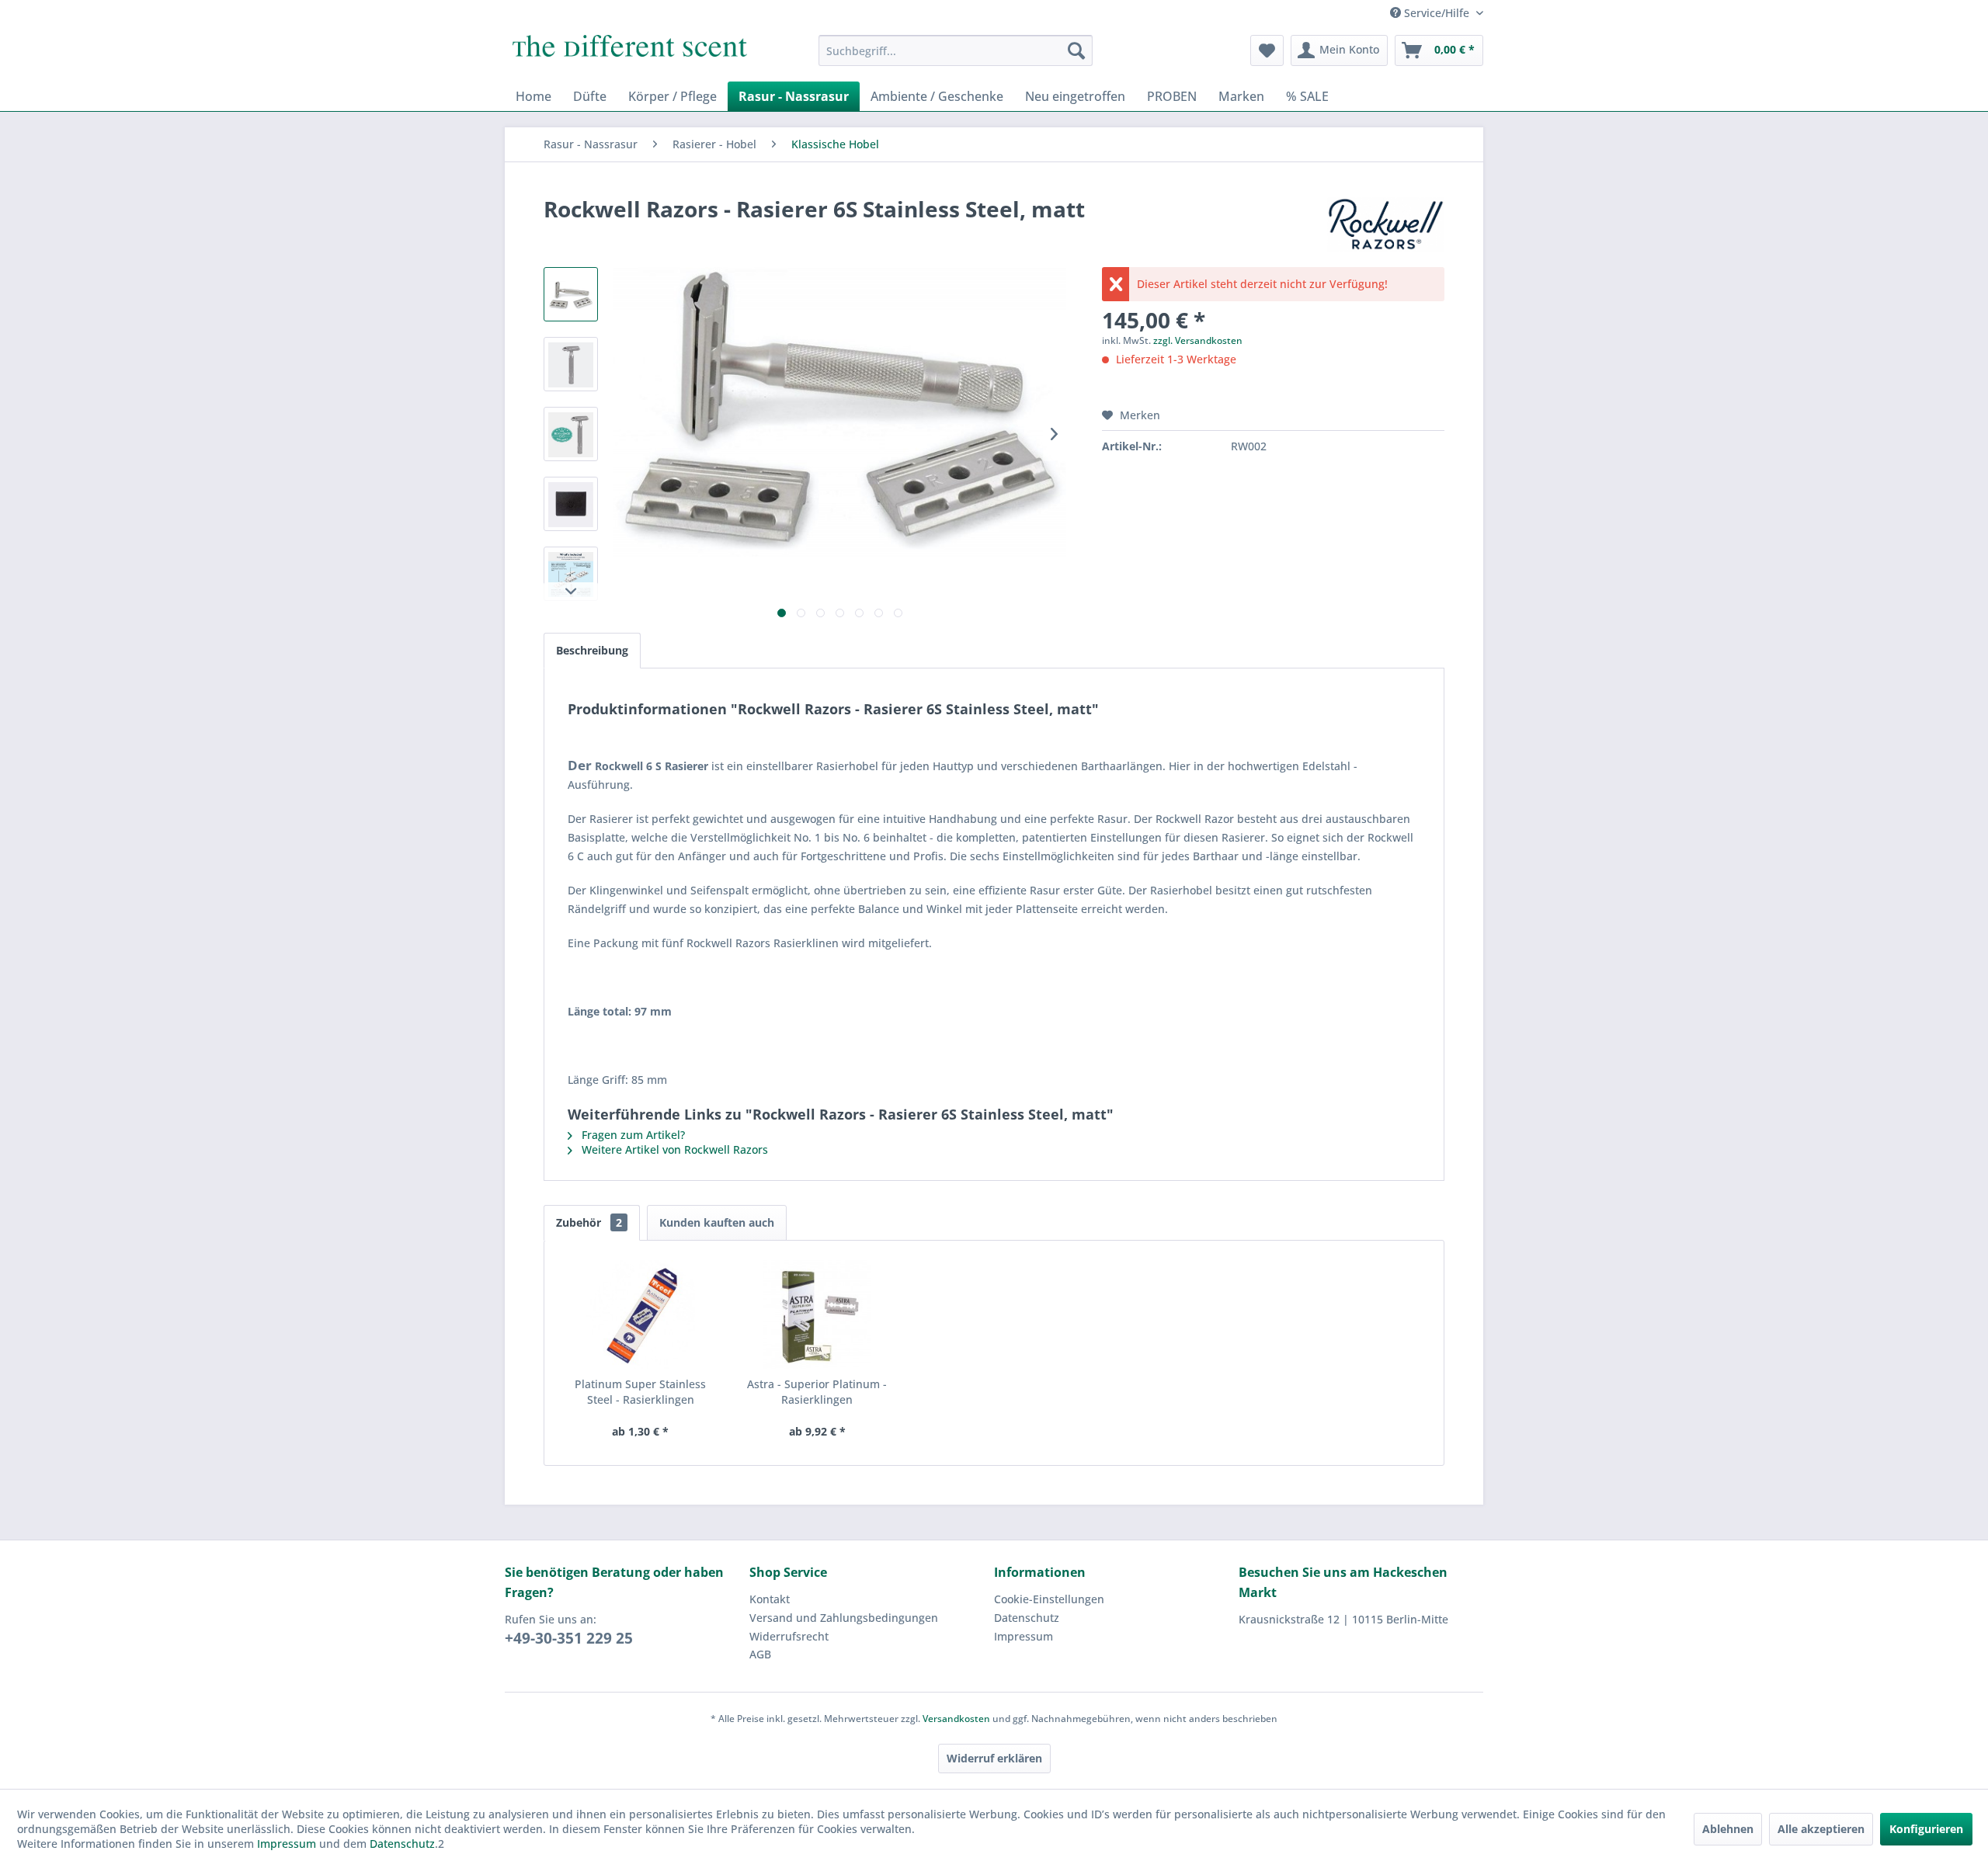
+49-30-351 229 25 (569, 1638)
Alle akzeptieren (1821, 1829)
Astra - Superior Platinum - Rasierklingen (817, 1392)
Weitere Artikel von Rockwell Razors (673, 1149)
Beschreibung (592, 650)
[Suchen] (1076, 50)
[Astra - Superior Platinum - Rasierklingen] (818, 1314)
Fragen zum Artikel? (632, 1135)
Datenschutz (1027, 1618)
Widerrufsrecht (789, 1636)
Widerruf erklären (994, 1758)
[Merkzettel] (1267, 50)
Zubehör (589, 1222)
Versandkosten (956, 1719)
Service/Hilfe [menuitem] (1437, 13)
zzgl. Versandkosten (1198, 340)
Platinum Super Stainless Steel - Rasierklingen (640, 1392)
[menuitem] (956, 50)
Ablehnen (1728, 1829)
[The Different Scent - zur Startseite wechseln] (630, 54)
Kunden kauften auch (717, 1222)
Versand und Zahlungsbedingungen (844, 1618)
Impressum (1024, 1636)
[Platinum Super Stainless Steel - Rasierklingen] (641, 1314)
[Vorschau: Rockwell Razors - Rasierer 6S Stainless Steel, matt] (571, 294)
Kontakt (770, 1599)
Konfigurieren (1926, 1829)
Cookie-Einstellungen (1049, 1599)
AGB (760, 1654)
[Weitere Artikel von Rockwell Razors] (1386, 224)
